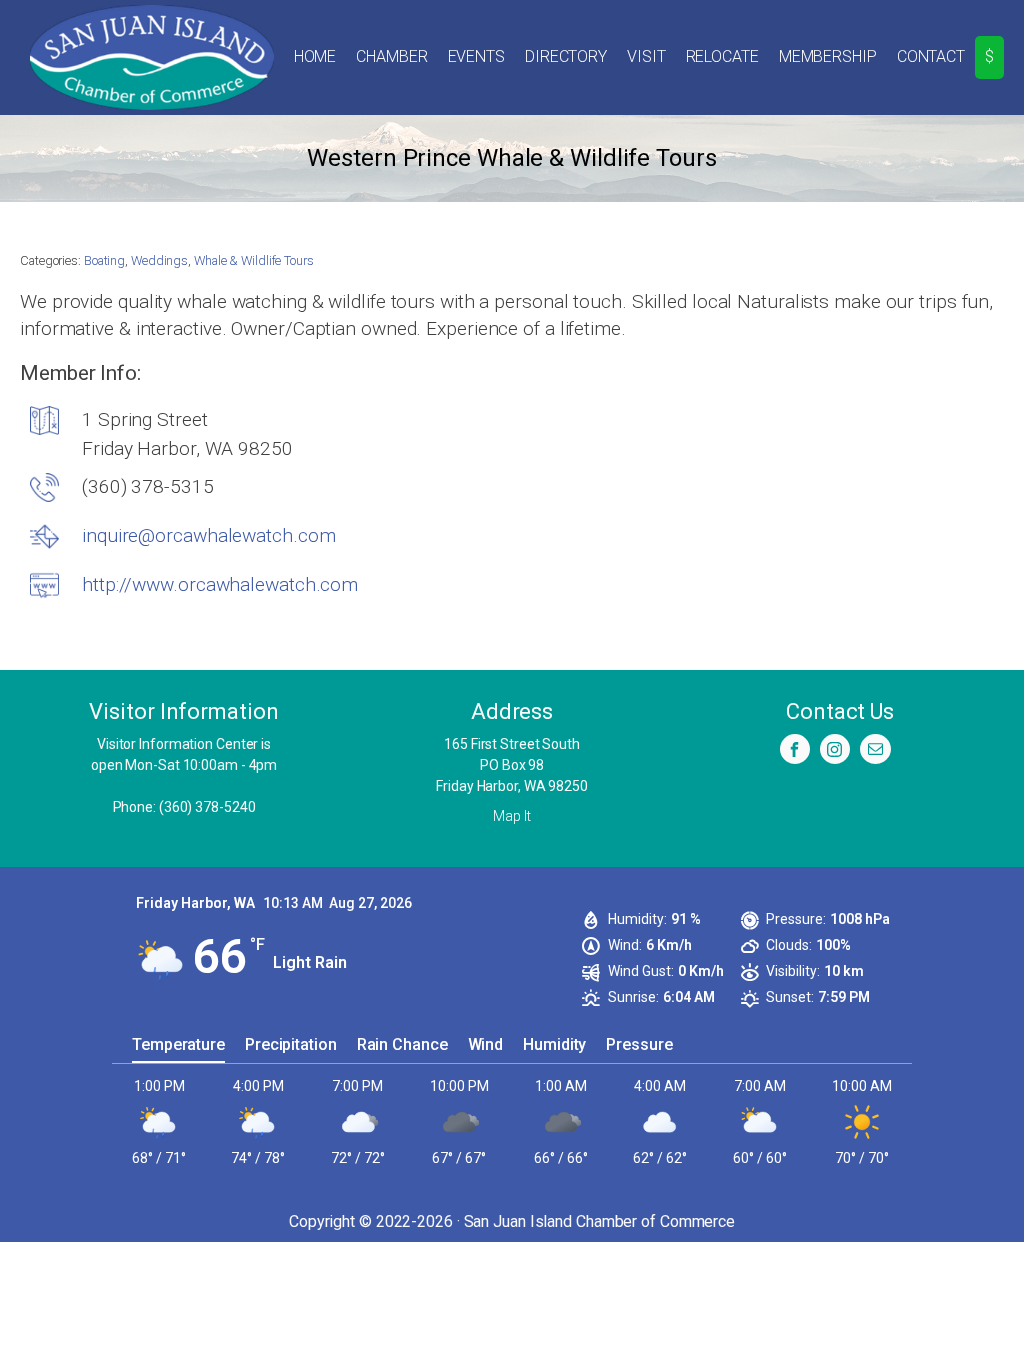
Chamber (391, 56)
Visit (646, 56)
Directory (566, 56)
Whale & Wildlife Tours (254, 260)
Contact (931, 56)
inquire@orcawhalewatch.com (208, 535)
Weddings (159, 260)
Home (315, 56)
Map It (511, 816)
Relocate (722, 56)
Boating (104, 260)
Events (476, 56)
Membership (828, 56)
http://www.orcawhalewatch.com (220, 584)
